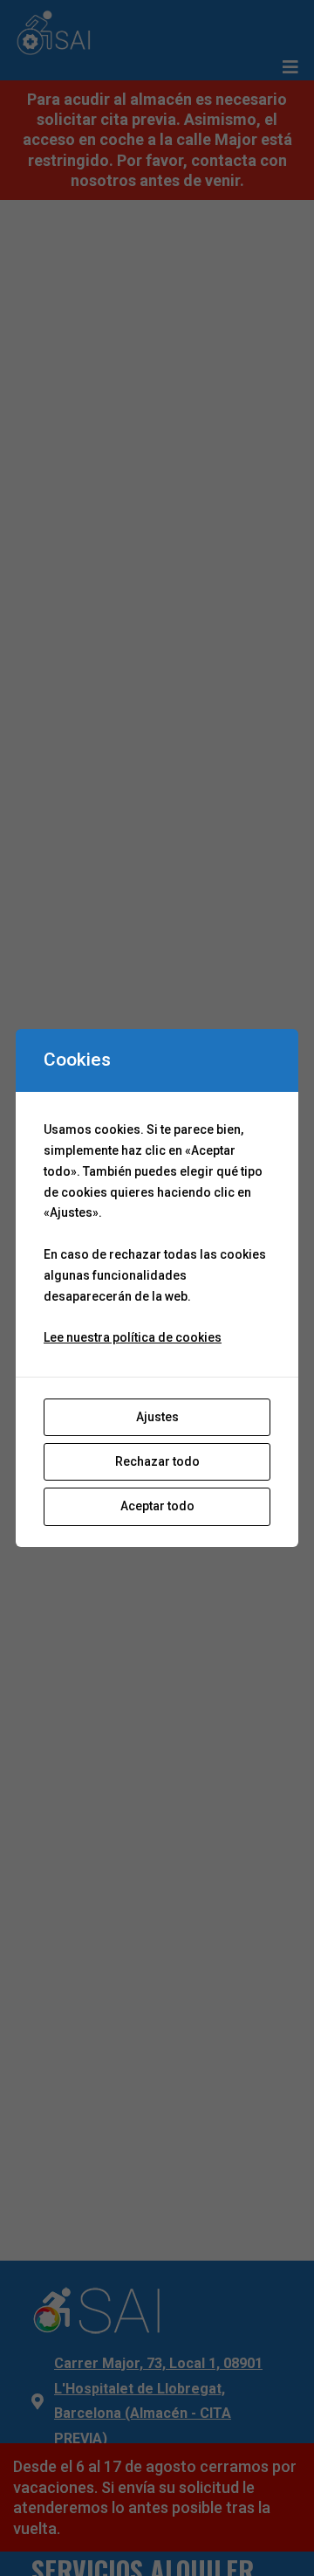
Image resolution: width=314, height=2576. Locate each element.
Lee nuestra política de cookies (133, 1337)
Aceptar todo (157, 1506)
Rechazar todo (157, 1461)
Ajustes (157, 1417)
